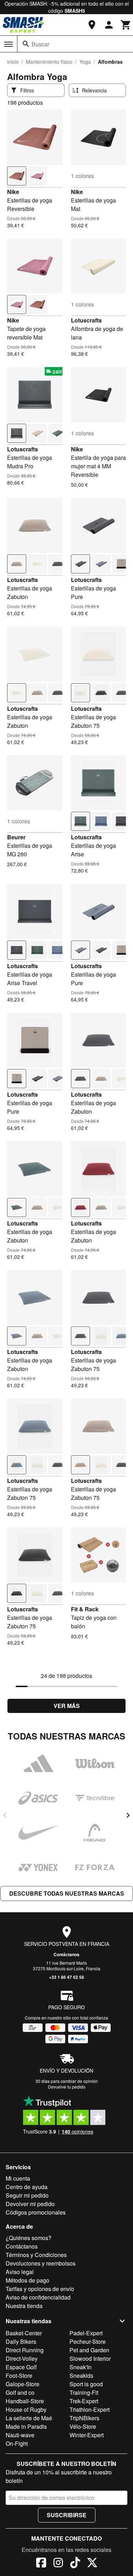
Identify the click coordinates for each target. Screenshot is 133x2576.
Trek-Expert (84, 2401)
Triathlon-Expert (90, 2409)
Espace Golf (21, 2367)
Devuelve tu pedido (67, 2087)
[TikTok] (75, 2564)
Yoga (85, 62)
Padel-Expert (86, 2333)
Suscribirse (67, 2515)
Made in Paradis (26, 2426)
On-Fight (17, 2443)
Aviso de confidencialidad (38, 2297)
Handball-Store (25, 2401)
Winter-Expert (87, 2435)
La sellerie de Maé (29, 2418)
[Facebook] (41, 2564)
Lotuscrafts (86, 320)
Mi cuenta (18, 2178)
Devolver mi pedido (30, 2204)
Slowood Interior (90, 2358)
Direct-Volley (22, 2358)
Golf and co (20, 2392)
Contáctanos (66, 1954)
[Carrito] (126, 25)
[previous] (5, 1815)
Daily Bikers (21, 2341)
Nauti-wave (20, 2435)
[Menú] (9, 44)
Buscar (40, 44)
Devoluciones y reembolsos (41, 2263)
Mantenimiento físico (49, 62)
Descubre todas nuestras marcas (67, 1893)
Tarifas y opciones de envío (40, 2289)
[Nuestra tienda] (92, 25)
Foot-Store (19, 2375)
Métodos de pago (27, 2280)
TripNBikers (84, 2418)
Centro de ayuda (27, 2187)
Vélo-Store (83, 2426)
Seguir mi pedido (27, 2195)
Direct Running (25, 2350)
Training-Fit (84, 2392)
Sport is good (86, 2384)
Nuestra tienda (24, 2306)
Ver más (67, 1706)
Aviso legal (20, 2272)
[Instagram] (58, 2564)
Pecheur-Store (88, 2341)
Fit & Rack (85, 1609)
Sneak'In (81, 2367)
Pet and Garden (89, 2350)
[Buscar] (26, 44)
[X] (92, 2564)
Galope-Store (23, 2384)
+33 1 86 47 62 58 (66, 1977)
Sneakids (81, 2375)
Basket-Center (24, 2333)
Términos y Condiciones (36, 2255)
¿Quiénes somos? (29, 2238)
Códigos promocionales (36, 2212)
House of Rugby (26, 2409)
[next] (128, 1815)
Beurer (16, 837)
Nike (13, 192)
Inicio (13, 62)
